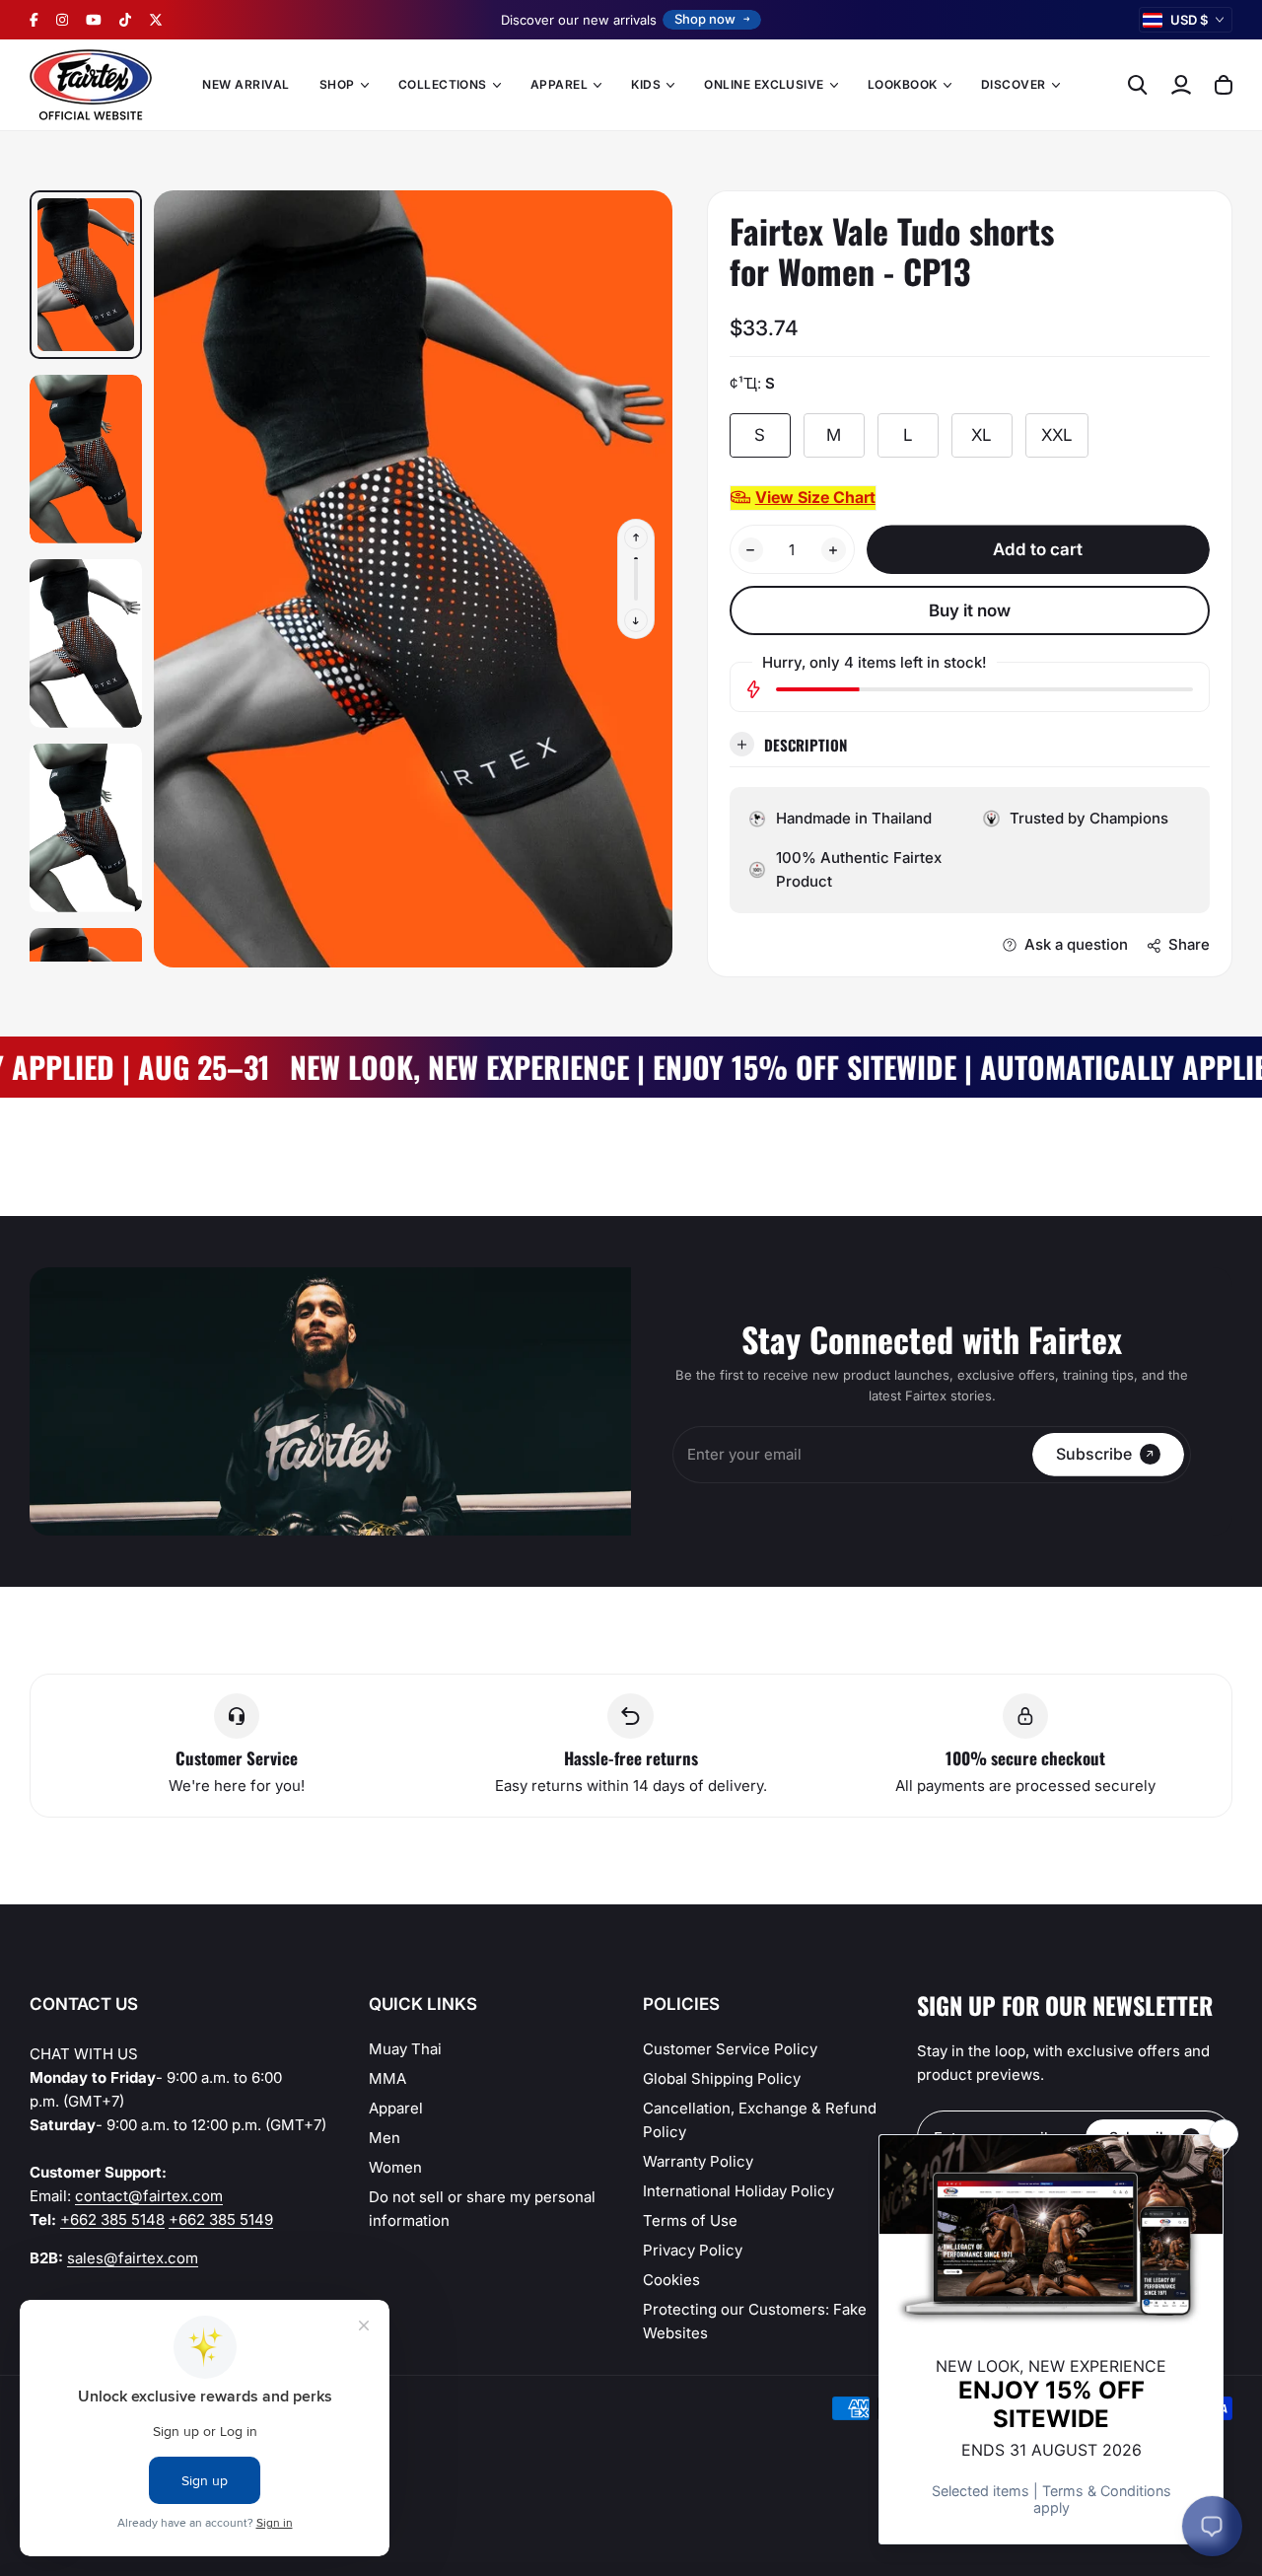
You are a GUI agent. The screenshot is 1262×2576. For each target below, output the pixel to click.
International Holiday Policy (738, 2191)
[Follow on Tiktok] (125, 20)
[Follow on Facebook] (34, 20)
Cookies (671, 2280)
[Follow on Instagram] (62, 20)
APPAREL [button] (559, 84)
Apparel (396, 2108)
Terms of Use (690, 2220)
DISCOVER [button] (1014, 84)
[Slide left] (636, 537)
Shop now (705, 19)
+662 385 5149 (221, 2219)
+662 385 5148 (112, 2219)
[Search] (1138, 85)
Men (385, 2138)
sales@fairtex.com (133, 2258)
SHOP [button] (337, 84)
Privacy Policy (693, 2250)
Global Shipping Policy (722, 2078)
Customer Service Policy (730, 2049)
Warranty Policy (698, 2161)
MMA (387, 2078)
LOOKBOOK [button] (903, 84)
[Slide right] (636, 620)
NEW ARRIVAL (245, 84)
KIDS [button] (646, 84)
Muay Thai (405, 2049)
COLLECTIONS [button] (443, 84)
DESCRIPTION (806, 745)
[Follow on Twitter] (156, 20)
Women (395, 2167)
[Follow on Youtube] (94, 20)
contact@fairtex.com (149, 2196)
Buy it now (970, 610)
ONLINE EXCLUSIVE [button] (764, 84)
